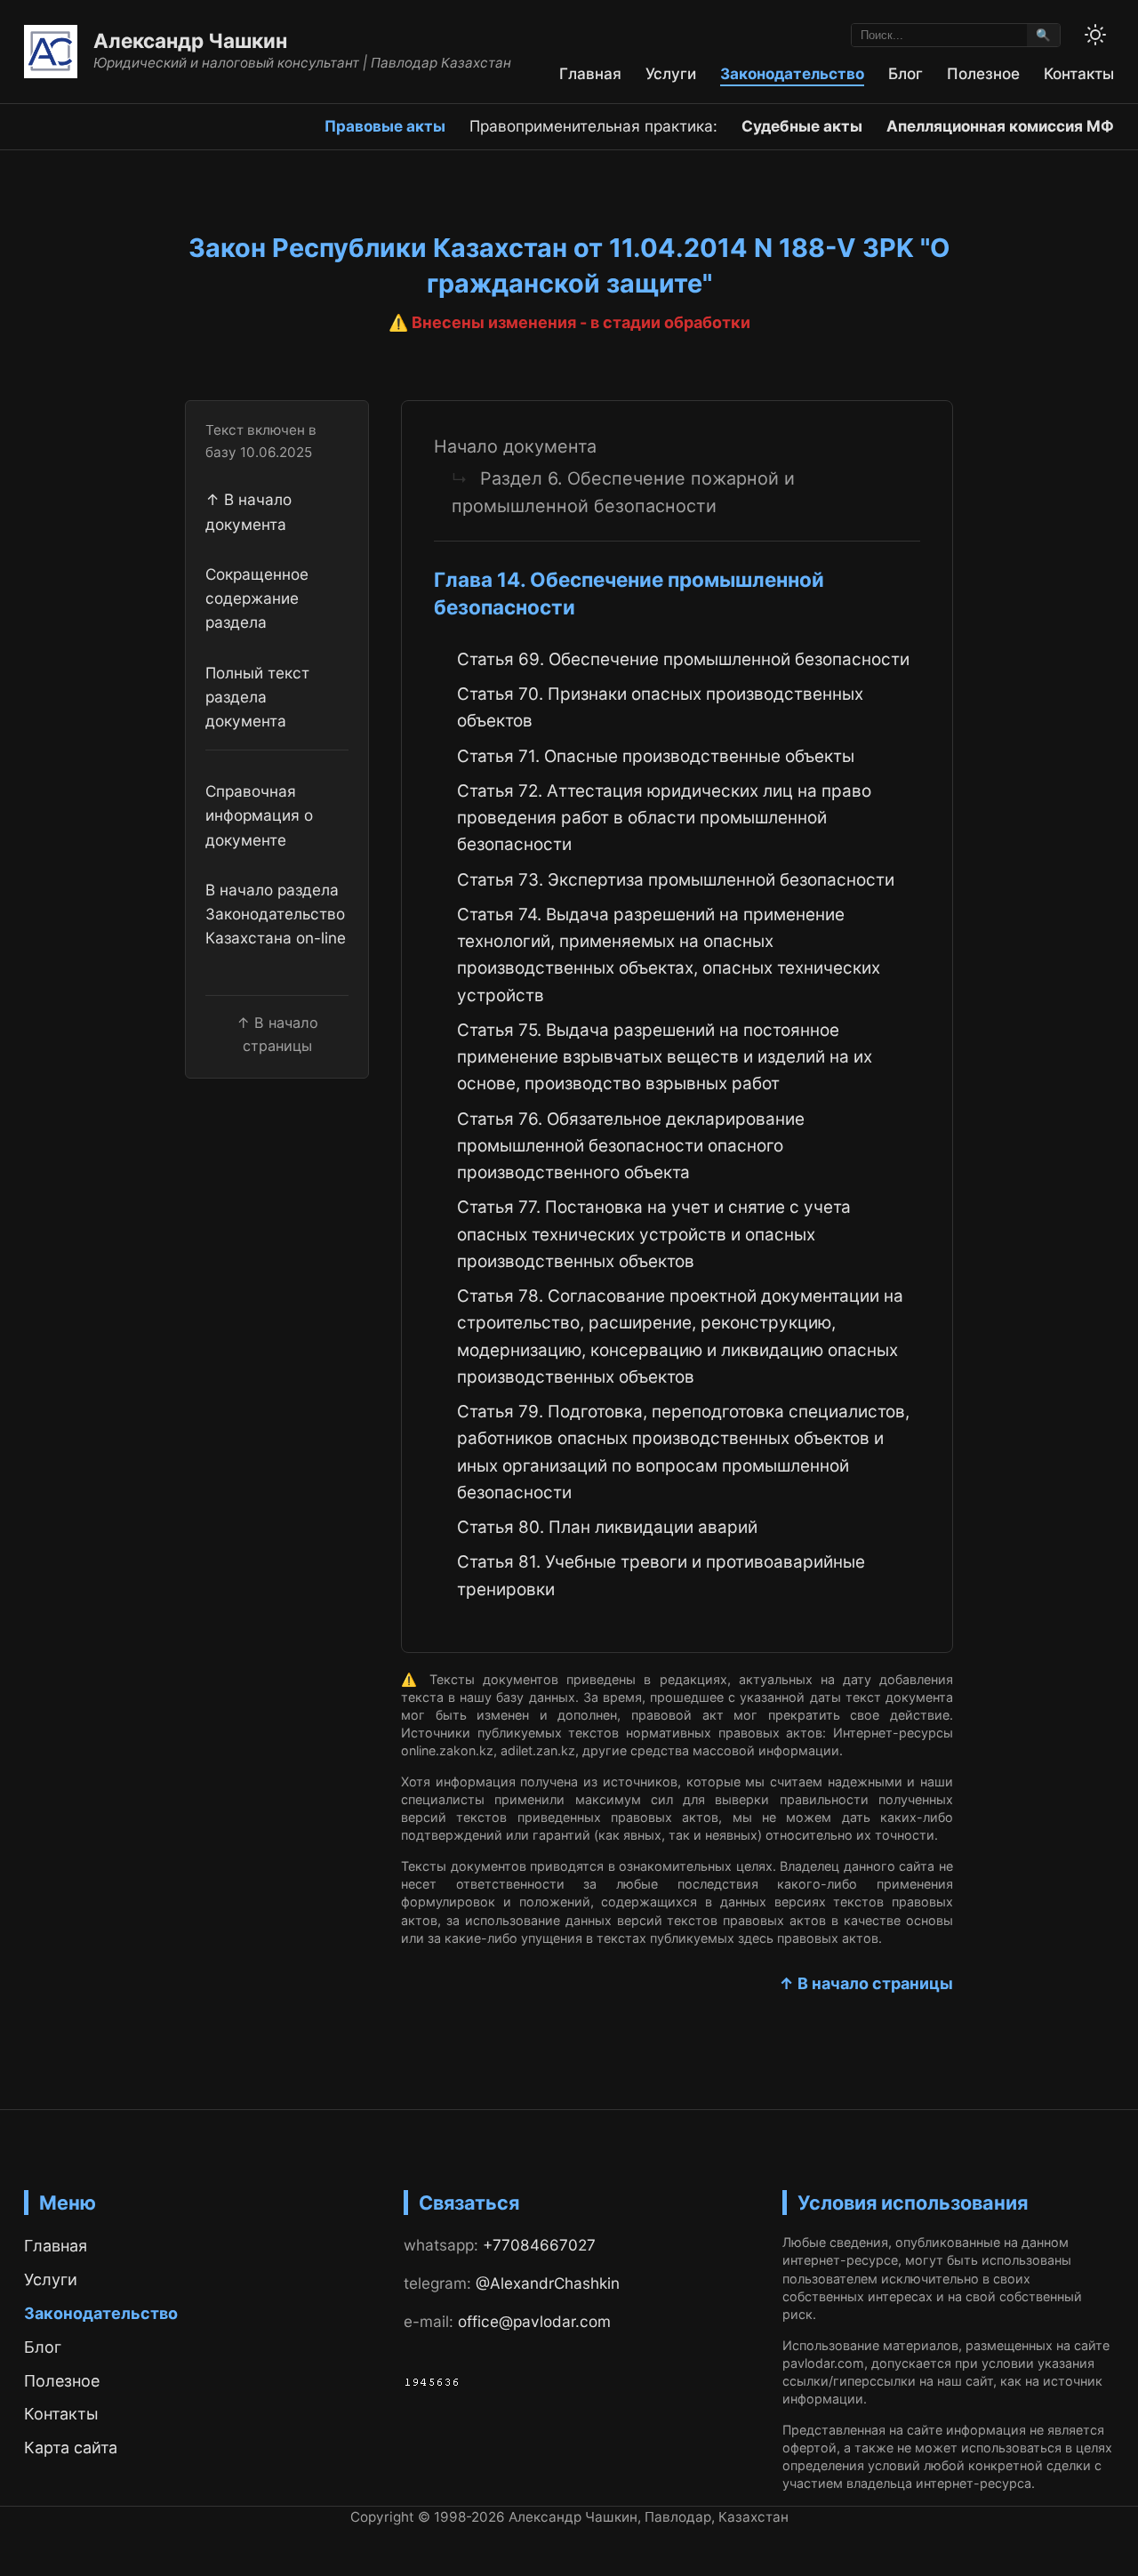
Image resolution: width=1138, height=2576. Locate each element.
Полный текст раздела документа (257, 697)
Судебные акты (802, 126)
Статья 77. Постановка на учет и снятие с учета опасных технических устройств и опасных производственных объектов (654, 1234)
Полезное (983, 73)
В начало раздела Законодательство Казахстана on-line (276, 914)
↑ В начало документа (248, 511)
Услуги (671, 73)
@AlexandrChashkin (548, 2283)
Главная (590, 73)
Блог (906, 73)
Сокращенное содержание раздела (257, 598)
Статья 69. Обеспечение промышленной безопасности (683, 659)
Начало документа (515, 446)
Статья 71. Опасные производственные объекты (656, 756)
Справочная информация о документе (259, 815)
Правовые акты (385, 126)
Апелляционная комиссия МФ (1000, 126)
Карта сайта (71, 2448)
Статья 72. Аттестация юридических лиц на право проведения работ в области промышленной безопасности (664, 818)
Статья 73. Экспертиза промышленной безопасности (676, 880)
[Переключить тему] (1095, 35)
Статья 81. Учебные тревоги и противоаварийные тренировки (661, 1575)
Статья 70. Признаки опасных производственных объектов (660, 707)
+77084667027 (539, 2245)
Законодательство (792, 73)
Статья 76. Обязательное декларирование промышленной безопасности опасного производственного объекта (631, 1146)
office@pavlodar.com (534, 2321)
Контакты (1079, 73)
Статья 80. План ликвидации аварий (607, 1527)
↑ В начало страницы (866, 1983)
